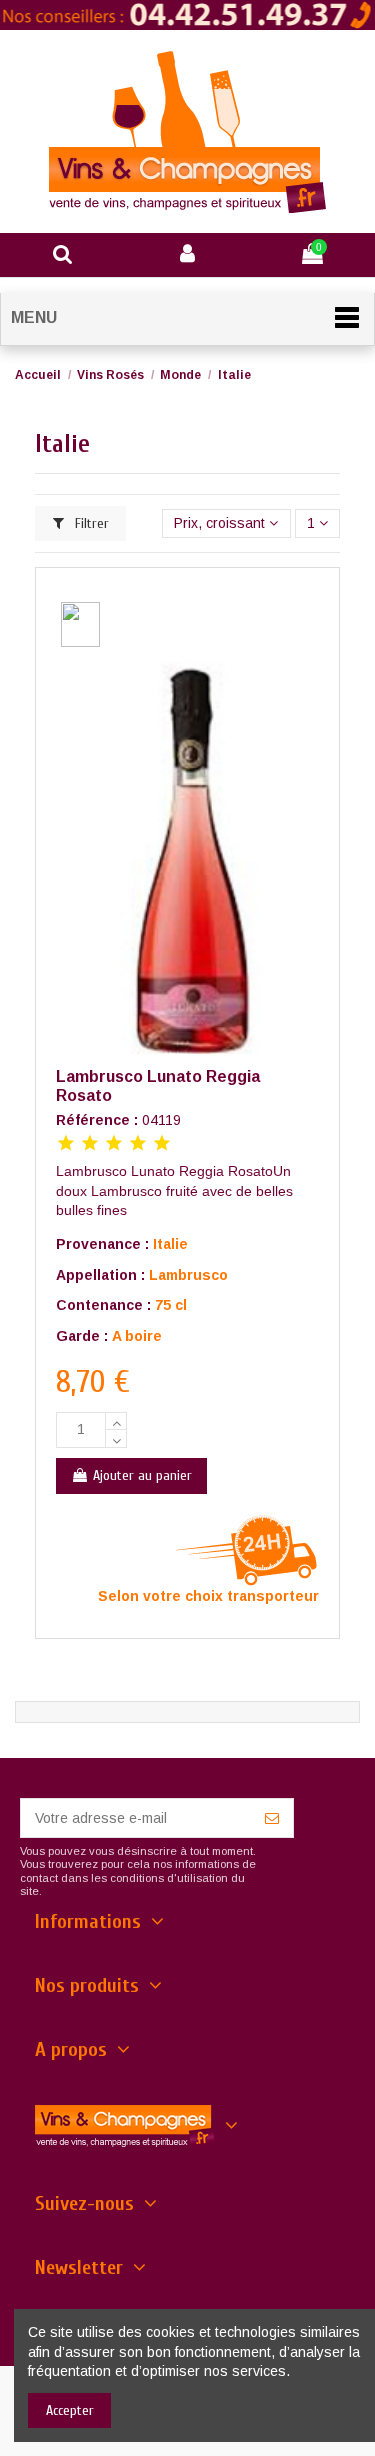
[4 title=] (138, 1144)
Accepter (70, 2410)
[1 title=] (66, 1144)
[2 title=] (90, 1144)
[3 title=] (114, 1144)
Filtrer (90, 523)
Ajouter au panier (142, 1475)
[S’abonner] (272, 1818)
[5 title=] (162, 1144)
